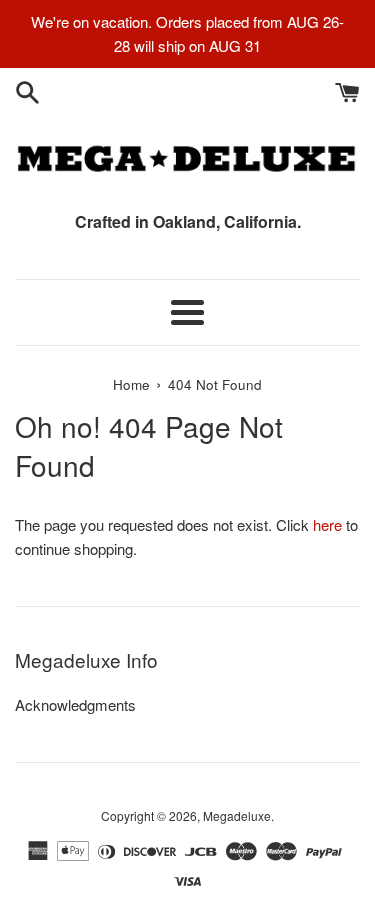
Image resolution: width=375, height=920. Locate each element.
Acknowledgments (75, 704)
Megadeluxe (237, 815)
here (327, 524)
